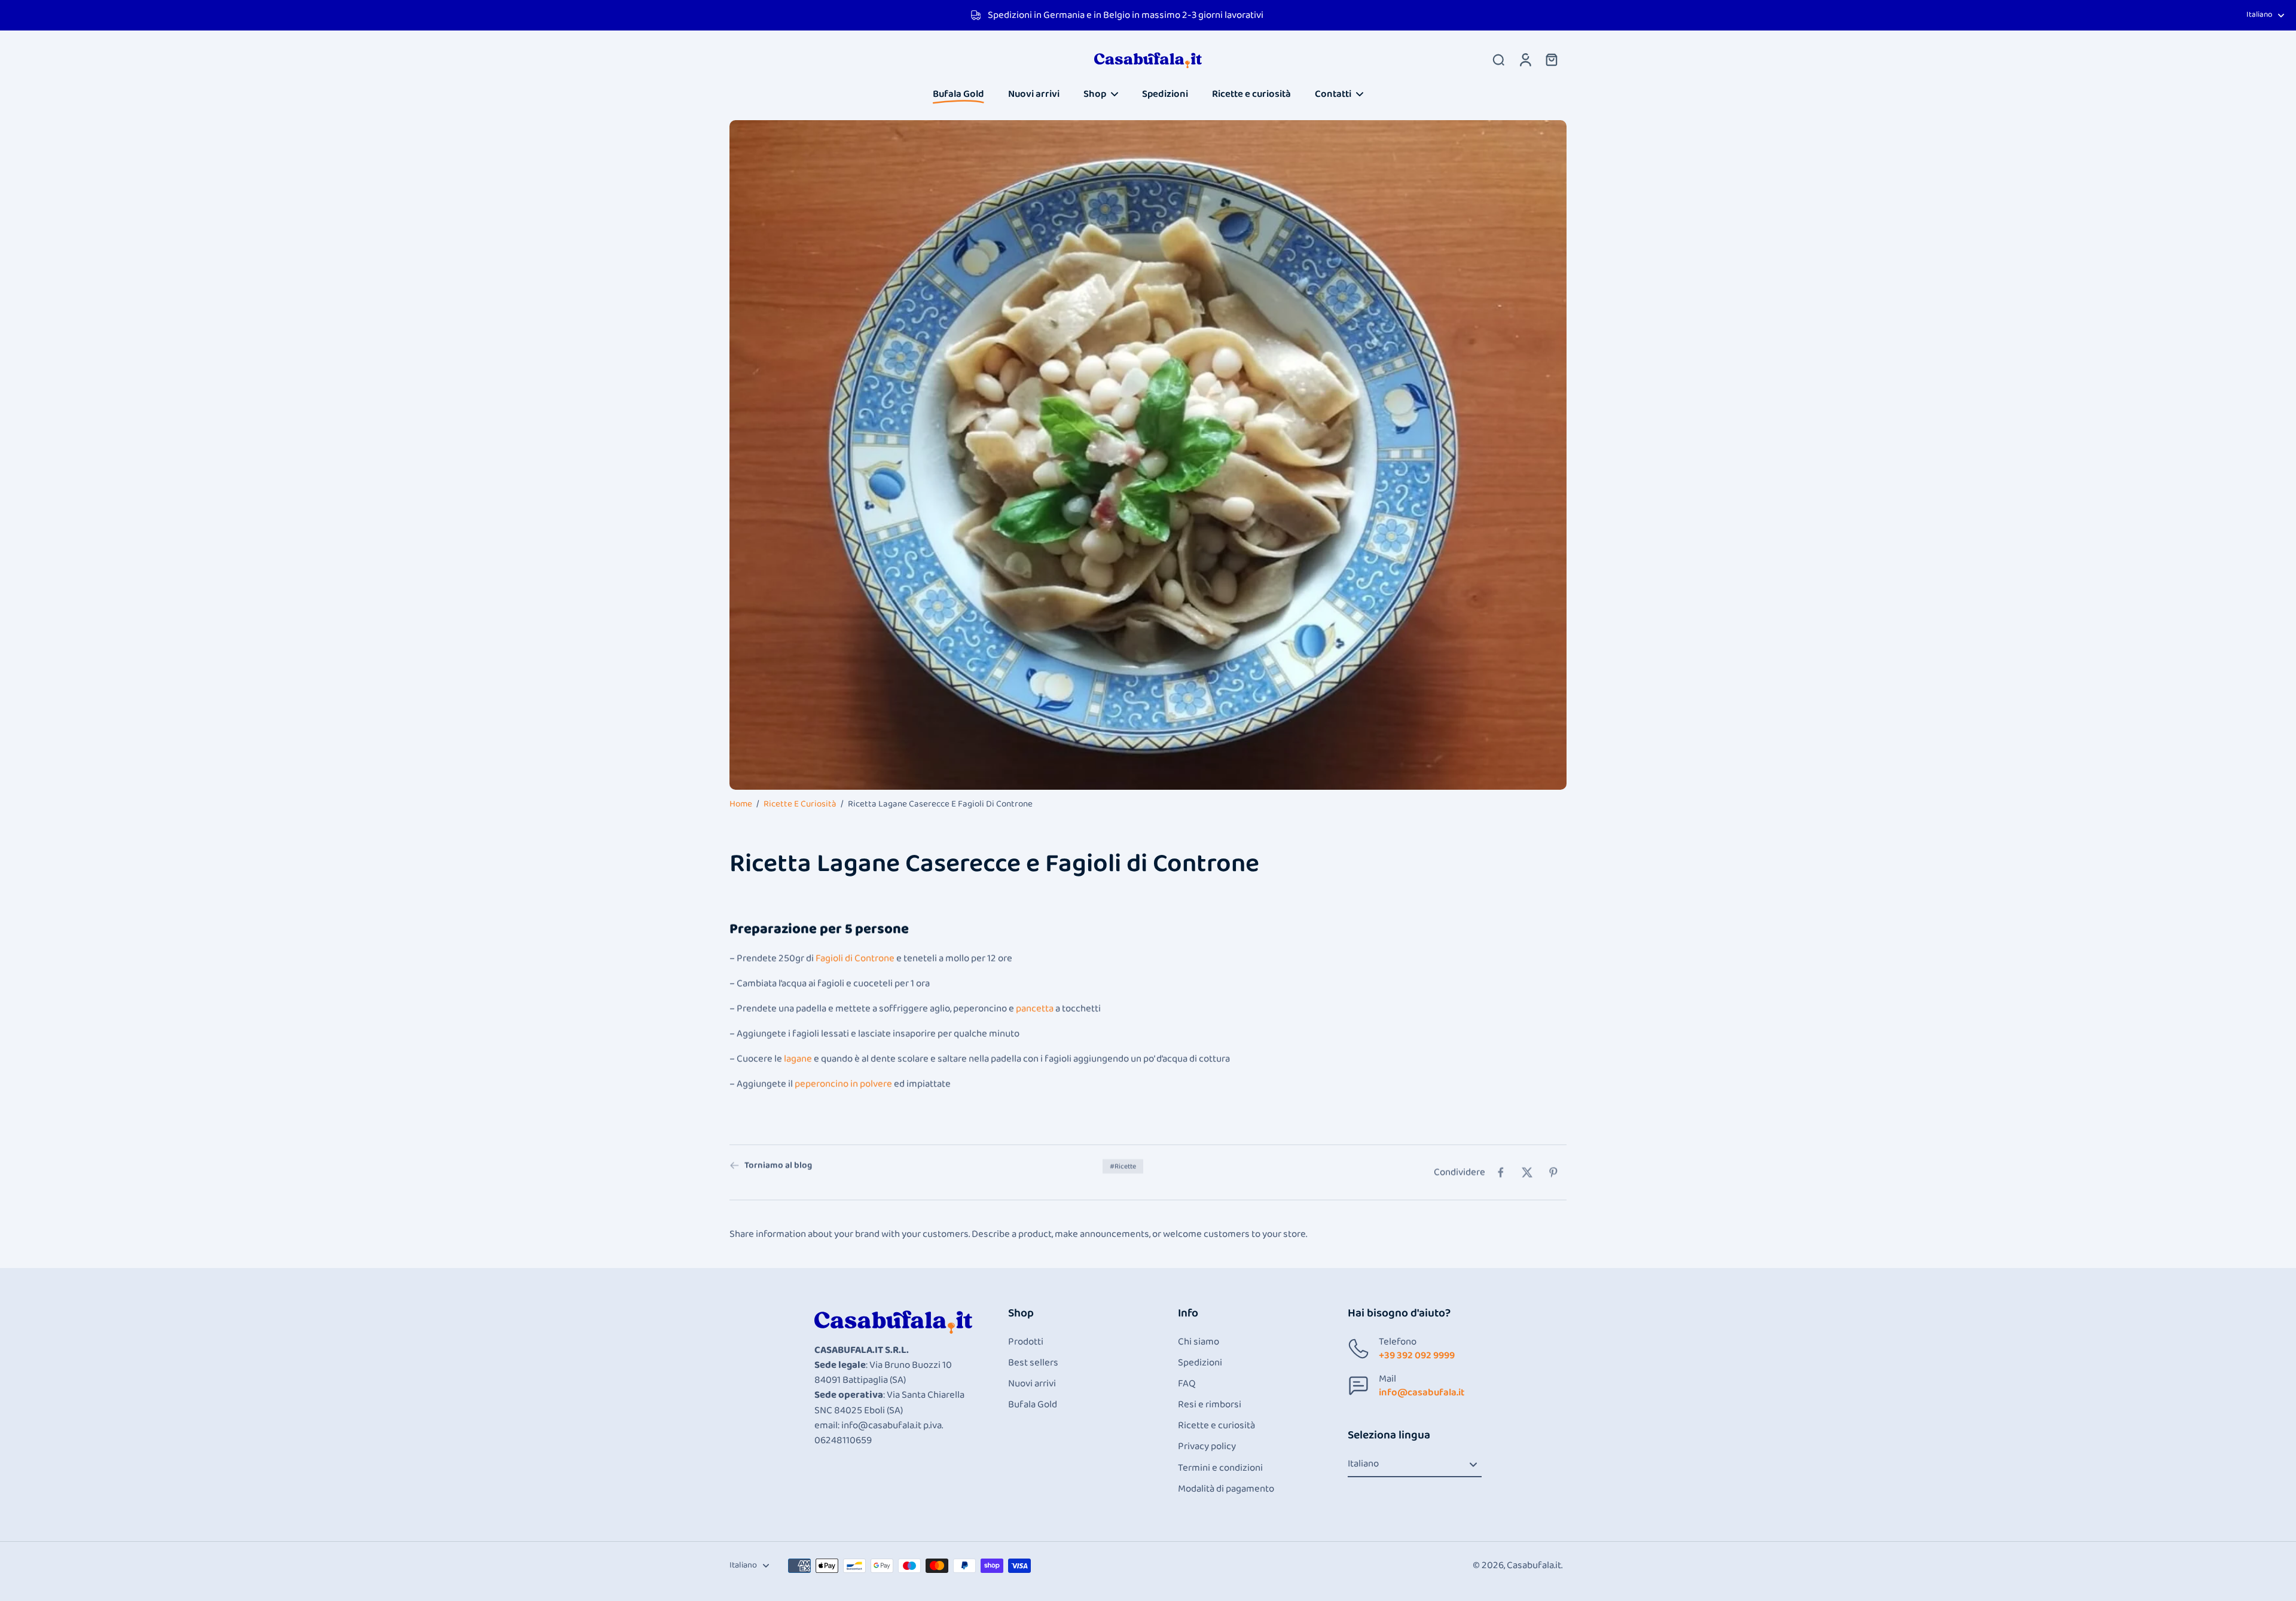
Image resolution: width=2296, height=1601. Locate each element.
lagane (798, 1058)
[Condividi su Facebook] (1501, 1172)
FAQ (1187, 1384)
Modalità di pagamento (1226, 1489)
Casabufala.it (1534, 1565)
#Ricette (1123, 1166)
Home (741, 804)
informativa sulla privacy (71, 1535)
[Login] (1525, 59)
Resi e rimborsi (1210, 1405)
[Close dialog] (269, 1391)
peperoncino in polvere (843, 1084)
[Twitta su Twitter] (1527, 1172)
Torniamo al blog (778, 1165)
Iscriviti (146, 1567)
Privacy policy (1207, 1446)
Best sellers (1033, 1363)
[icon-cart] (1551, 59)
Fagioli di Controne (855, 959)
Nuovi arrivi (1032, 1384)
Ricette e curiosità (800, 804)
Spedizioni (1200, 1363)
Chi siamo (1199, 1342)
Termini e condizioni (1220, 1468)
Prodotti (1026, 1342)
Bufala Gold (1033, 1405)
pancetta (1035, 1008)
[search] (1498, 59)
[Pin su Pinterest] (1553, 1172)
